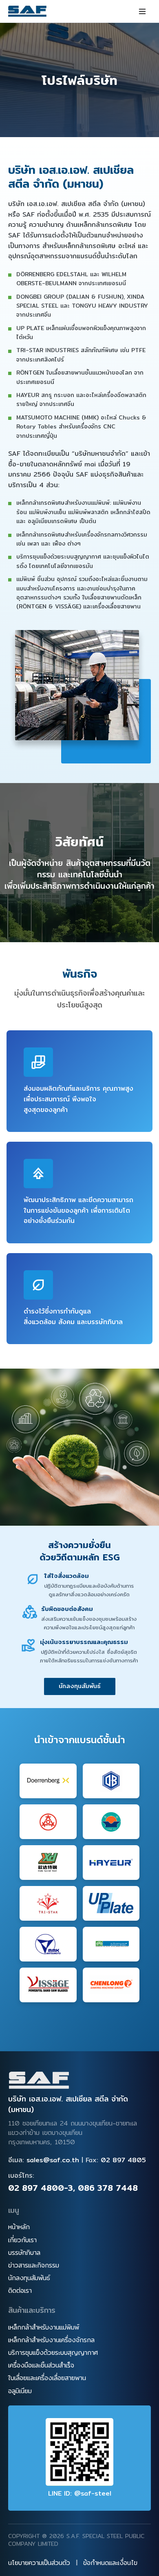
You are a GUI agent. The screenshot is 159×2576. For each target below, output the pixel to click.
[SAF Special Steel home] (39, 2081)
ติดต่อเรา (20, 2291)
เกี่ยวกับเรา (22, 2240)
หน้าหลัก (19, 2227)
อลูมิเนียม (20, 2391)
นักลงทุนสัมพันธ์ (80, 1686)
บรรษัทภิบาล (24, 2253)
